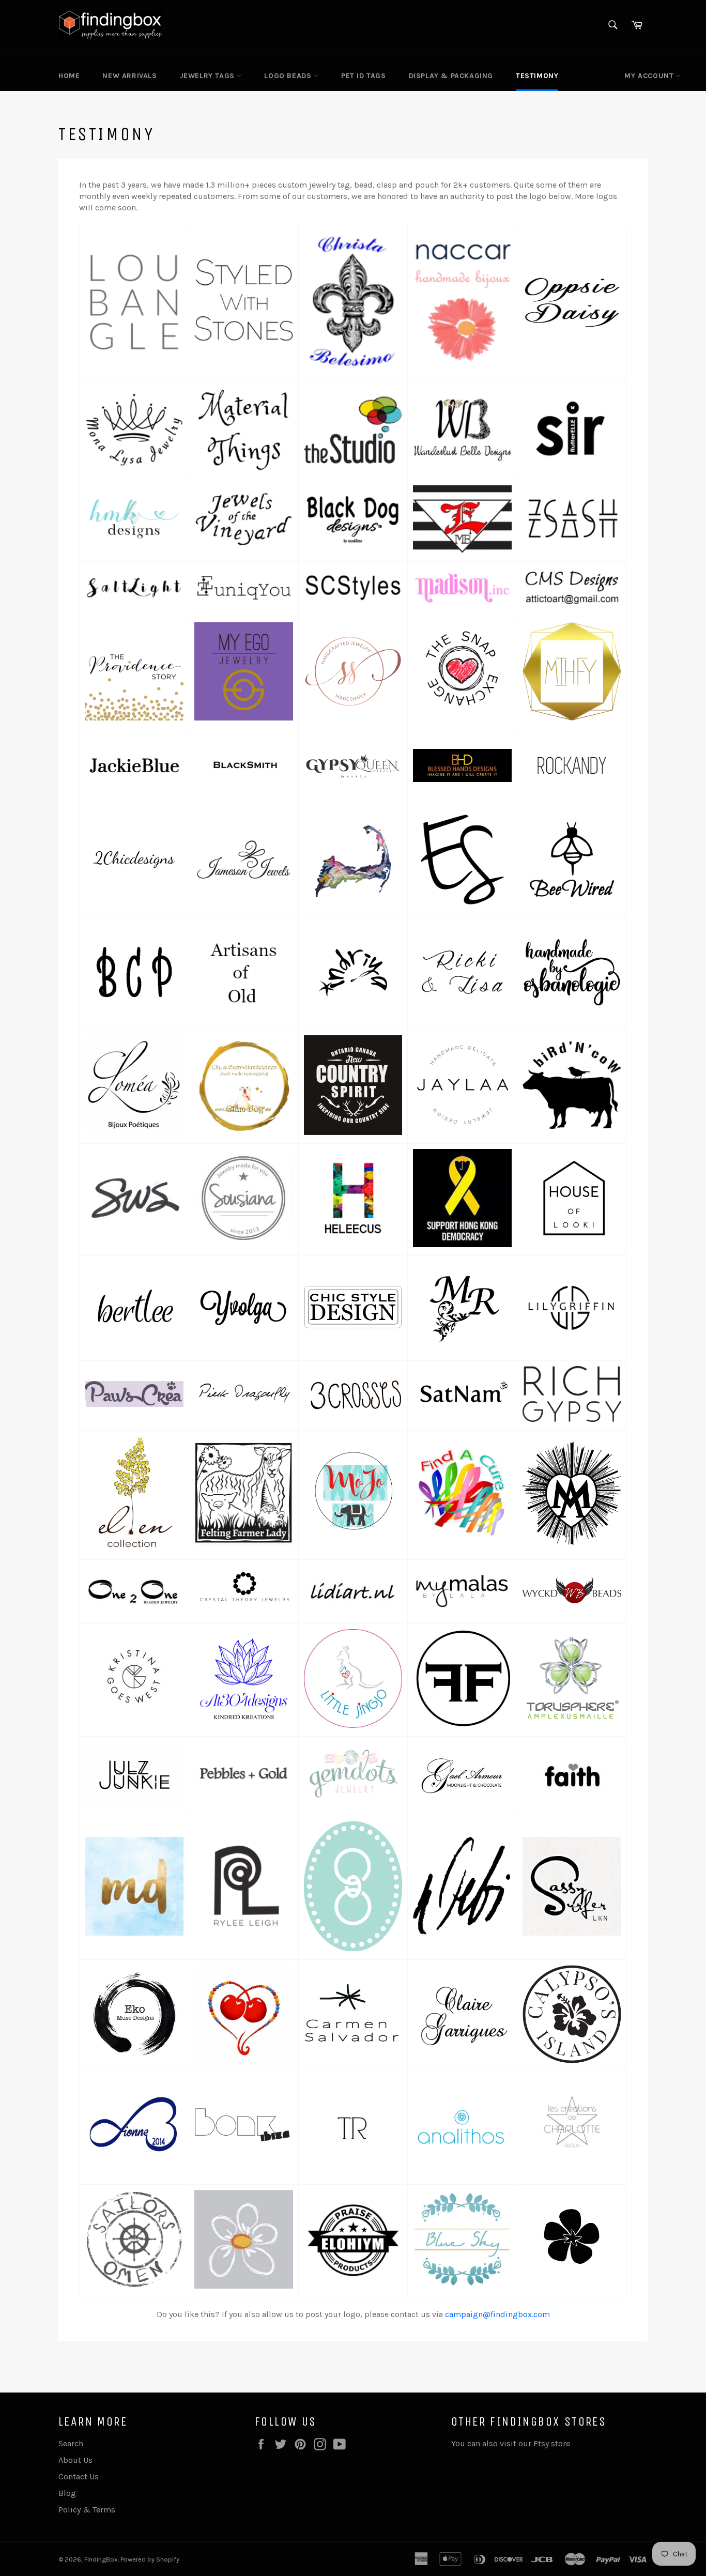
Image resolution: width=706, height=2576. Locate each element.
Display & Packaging (451, 76)
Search (71, 2443)
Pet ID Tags (364, 76)
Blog (67, 2493)
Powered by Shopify (150, 2559)
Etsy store (553, 2443)
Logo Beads (289, 76)
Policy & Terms (87, 2510)
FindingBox (101, 2559)
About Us (75, 2460)
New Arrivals (129, 76)
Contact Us (79, 2477)
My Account (650, 76)
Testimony (537, 76)
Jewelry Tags (209, 76)
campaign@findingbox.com (497, 2314)
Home (69, 76)
